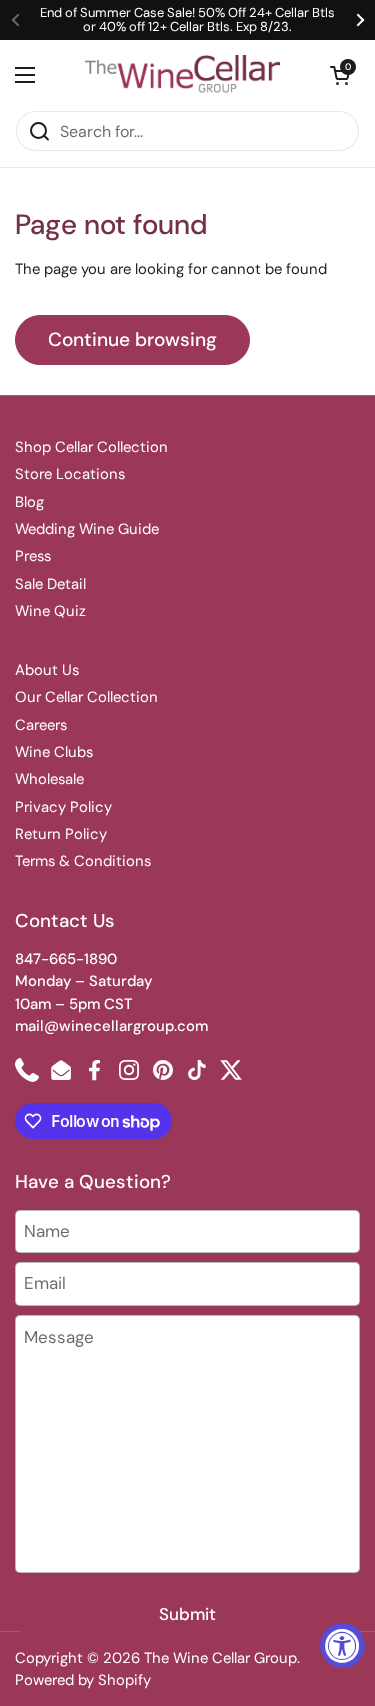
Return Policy (61, 834)
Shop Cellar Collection (91, 447)
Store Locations (70, 474)
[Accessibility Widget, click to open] (342, 1645)
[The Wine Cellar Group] (182, 75)
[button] (340, 75)
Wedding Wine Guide (87, 529)
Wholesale (49, 779)
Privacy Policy (63, 807)
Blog (29, 502)
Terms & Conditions (83, 861)
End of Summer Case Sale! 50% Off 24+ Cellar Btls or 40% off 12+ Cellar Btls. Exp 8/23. (187, 20)
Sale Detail (50, 584)
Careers (41, 725)
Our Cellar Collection (86, 697)
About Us (47, 670)
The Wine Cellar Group (220, 1658)
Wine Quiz (50, 611)
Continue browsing (132, 339)
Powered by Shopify (83, 1680)
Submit (187, 1614)
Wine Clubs (54, 752)
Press (33, 556)
